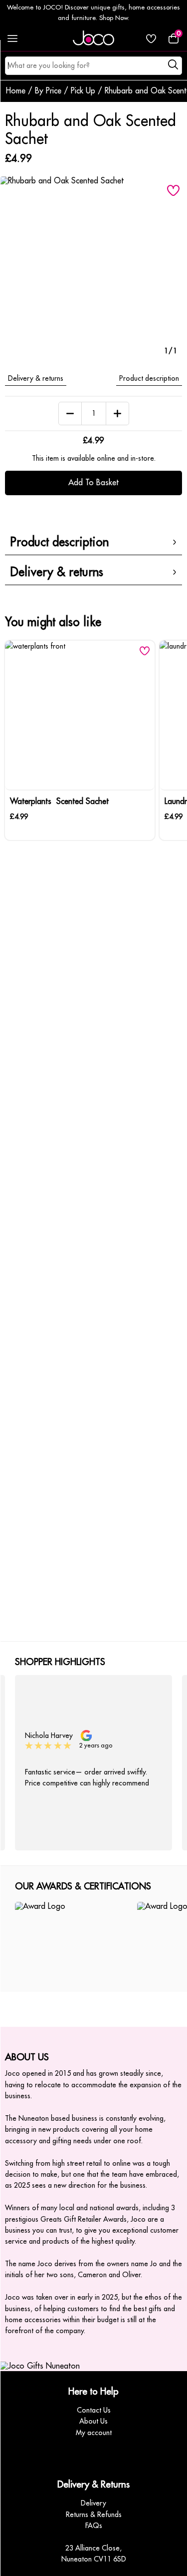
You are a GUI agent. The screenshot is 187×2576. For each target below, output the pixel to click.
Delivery (93, 2503)
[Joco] (94, 38)
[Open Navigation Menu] (12, 38)
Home (16, 91)
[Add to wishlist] (173, 190)
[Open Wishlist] (151, 38)
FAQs (94, 2526)
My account (94, 2433)
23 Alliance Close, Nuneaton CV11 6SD (94, 2554)
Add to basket (93, 483)
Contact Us (94, 2410)
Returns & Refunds (94, 2515)
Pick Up (83, 91)
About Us (93, 2421)
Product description (149, 378)
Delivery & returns (36, 378)
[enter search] (174, 66)
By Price (48, 91)
